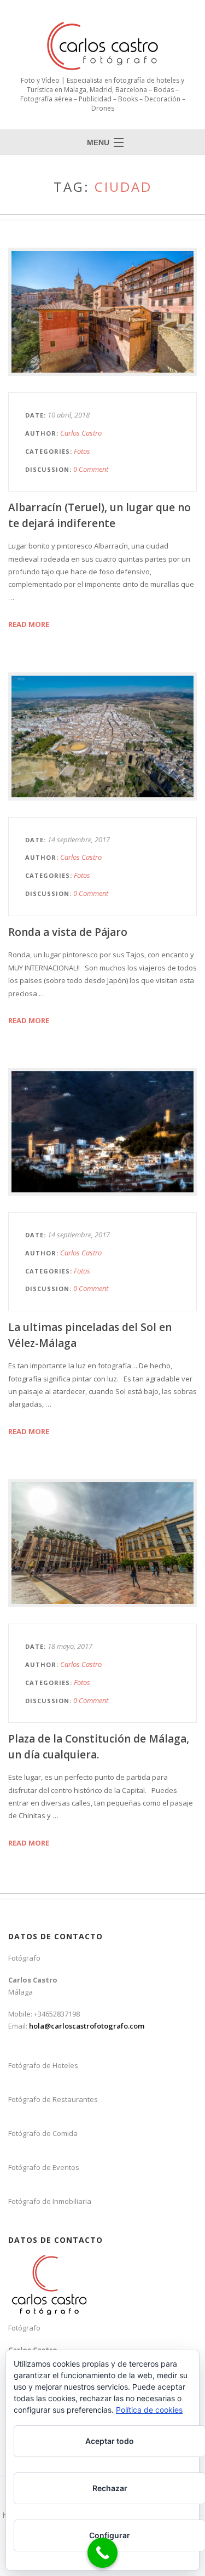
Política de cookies (149, 2410)
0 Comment (91, 469)
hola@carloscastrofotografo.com (87, 2026)
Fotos (82, 451)
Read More (29, 624)
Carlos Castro (81, 433)
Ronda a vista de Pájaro (68, 932)
